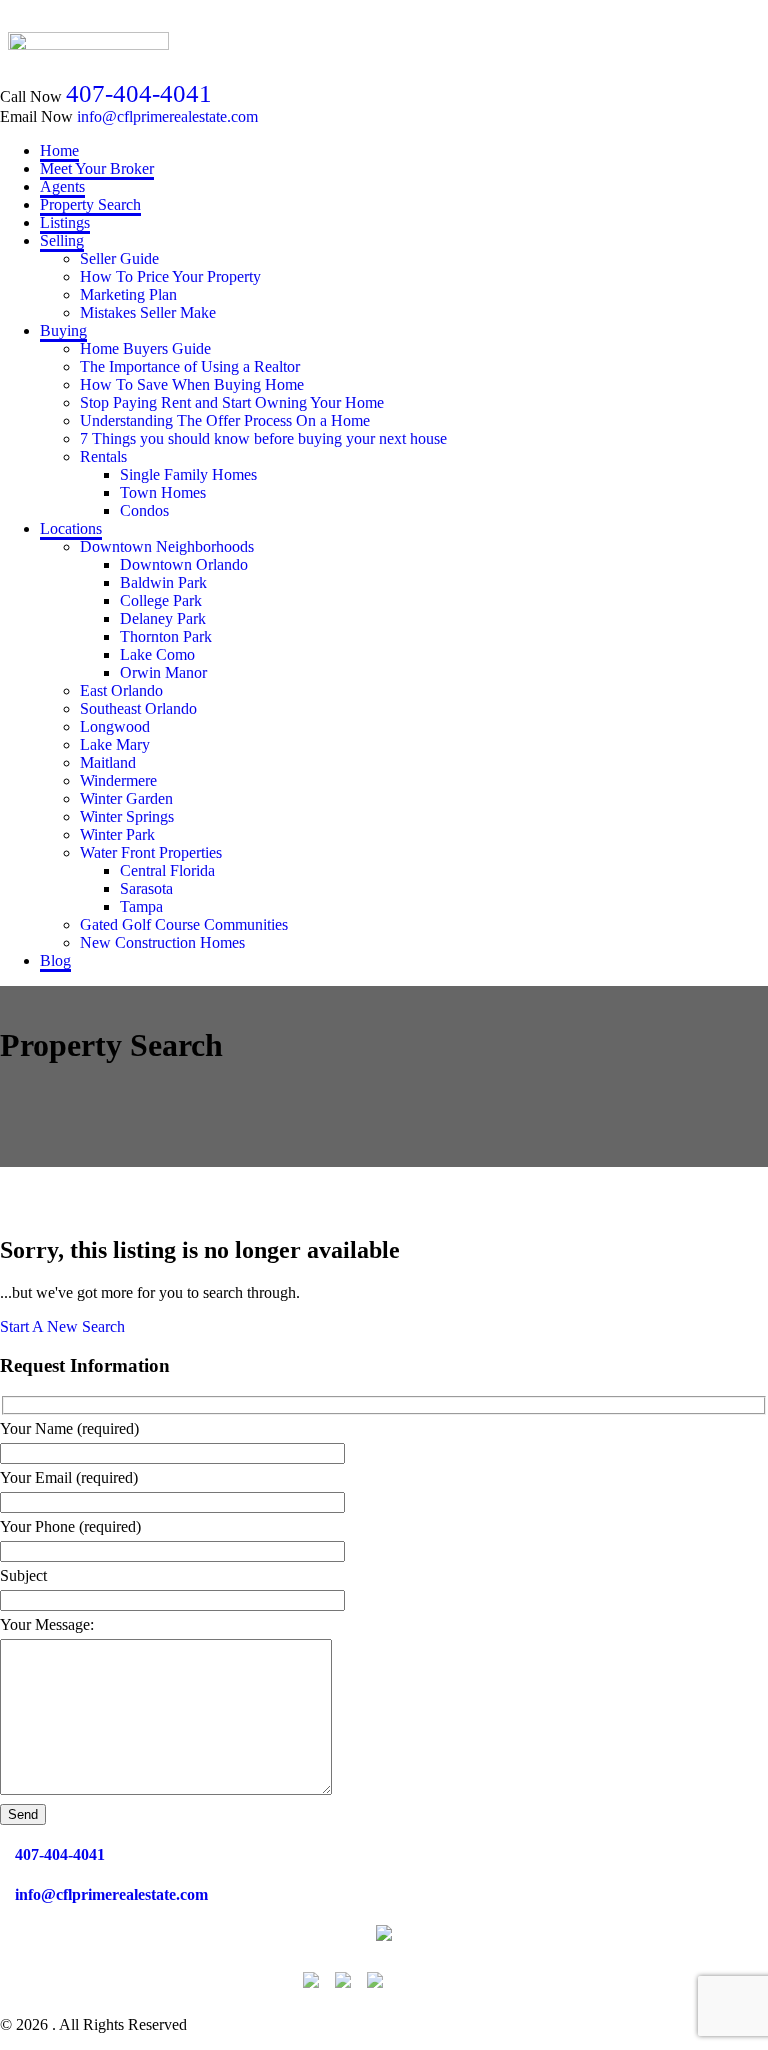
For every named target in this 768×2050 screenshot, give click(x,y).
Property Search (90, 204)
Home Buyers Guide (145, 348)
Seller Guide (119, 258)
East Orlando (121, 690)
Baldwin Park (163, 582)
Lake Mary (115, 744)
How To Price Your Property (170, 276)
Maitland (108, 762)
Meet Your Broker (97, 168)
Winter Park (117, 834)
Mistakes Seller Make (148, 312)
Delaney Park (163, 618)
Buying (63, 330)
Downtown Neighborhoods (167, 546)
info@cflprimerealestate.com (167, 116)
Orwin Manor (163, 672)
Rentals (103, 456)
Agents (62, 186)
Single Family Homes (188, 474)
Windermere (118, 780)
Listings (65, 222)
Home (59, 150)
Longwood (115, 726)
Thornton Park (166, 636)
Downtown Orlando (184, 564)
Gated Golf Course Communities (184, 924)
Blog (55, 960)
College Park (161, 600)
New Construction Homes (162, 942)
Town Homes (163, 492)
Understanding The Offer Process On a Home (225, 420)
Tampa (141, 906)
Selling (62, 240)
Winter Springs (127, 816)
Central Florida (167, 870)
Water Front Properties (151, 852)
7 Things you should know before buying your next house (263, 438)
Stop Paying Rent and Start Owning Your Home (232, 402)
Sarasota (146, 888)
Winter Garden (126, 798)
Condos (144, 510)
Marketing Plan (128, 294)
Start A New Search (62, 1326)
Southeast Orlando (138, 708)
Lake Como (157, 654)
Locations (71, 528)
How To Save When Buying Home (192, 384)
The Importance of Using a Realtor (190, 366)
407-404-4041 (139, 93)
